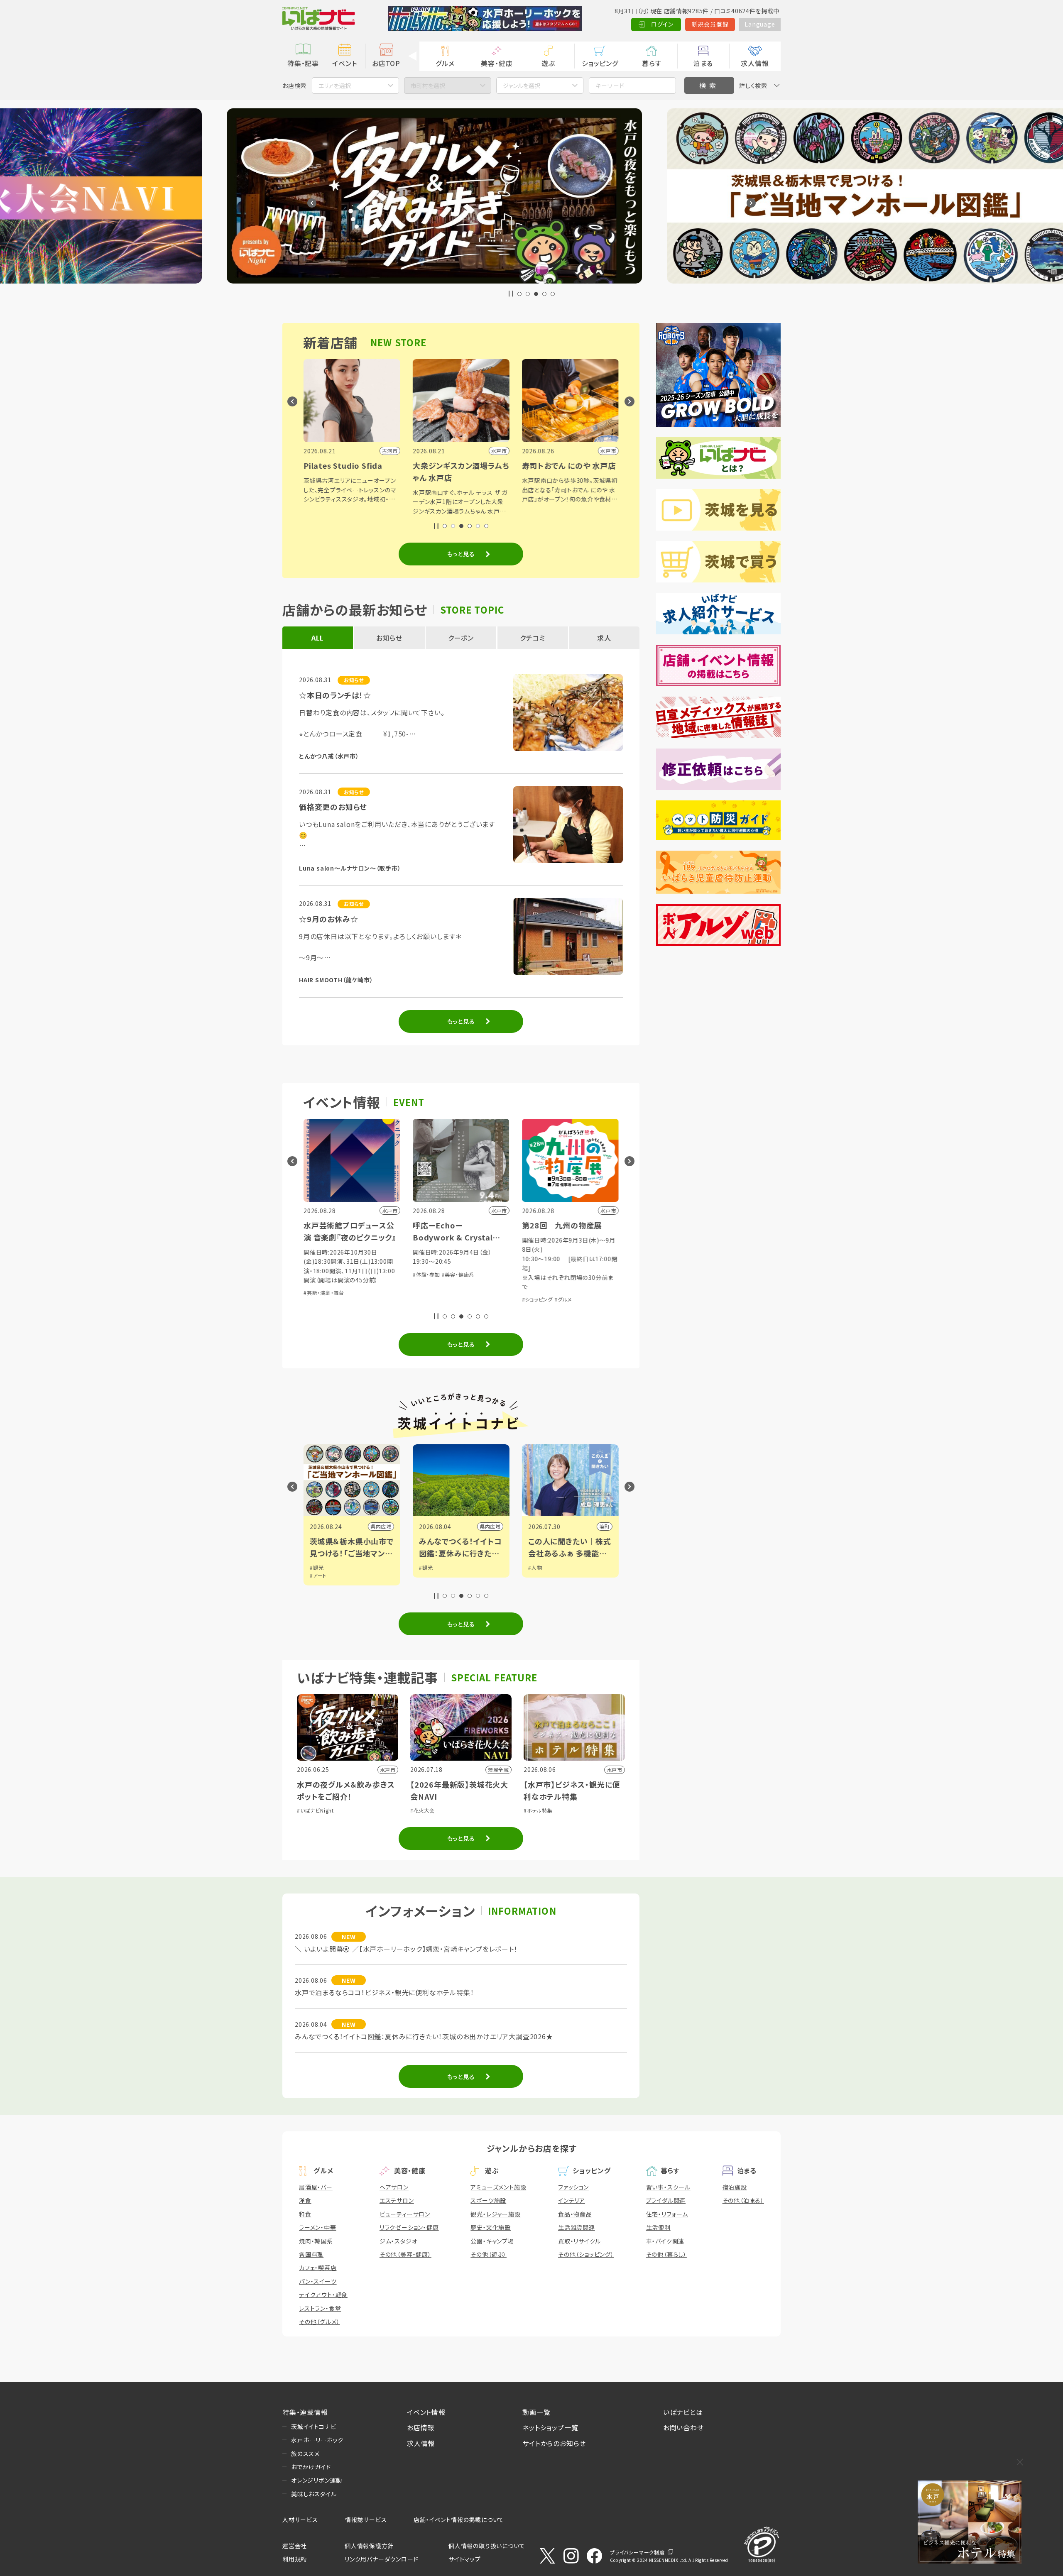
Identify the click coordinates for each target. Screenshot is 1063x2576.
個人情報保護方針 (369, 2546)
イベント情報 (426, 2412)
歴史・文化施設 (491, 2227)
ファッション (573, 2187)
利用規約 (295, 2559)
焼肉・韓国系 (316, 2241)
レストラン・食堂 (320, 2308)
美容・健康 (497, 63)
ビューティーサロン (405, 2214)
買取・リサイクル (579, 2241)
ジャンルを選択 (522, 86)
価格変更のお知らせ (333, 807)
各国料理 (311, 2254)
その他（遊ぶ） (489, 2254)
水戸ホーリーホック (317, 2440)
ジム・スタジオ (399, 2241)
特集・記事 (303, 63)
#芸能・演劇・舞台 (324, 1293)
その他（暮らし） (666, 2254)
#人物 (535, 1567)
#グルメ (563, 1299)
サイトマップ (465, 2559)
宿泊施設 (735, 2187)
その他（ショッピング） (586, 2254)
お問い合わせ (683, 2427)
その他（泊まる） (743, 2200)
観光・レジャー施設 (495, 2214)
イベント (344, 63)
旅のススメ (305, 2454)
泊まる (703, 63)
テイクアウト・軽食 (323, 2295)
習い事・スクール (668, 2187)
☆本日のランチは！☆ (335, 695)
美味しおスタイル (314, 2494)
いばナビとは (683, 2412)
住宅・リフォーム (667, 2214)
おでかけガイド (311, 2467)
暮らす (652, 63)
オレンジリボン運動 (317, 2480)
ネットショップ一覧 (550, 2427)
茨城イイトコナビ (314, 2427)
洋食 (305, 2200)
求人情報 (755, 63)
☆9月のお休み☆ (328, 919)
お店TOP (386, 63)
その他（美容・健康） (405, 2254)
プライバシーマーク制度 (637, 2552)
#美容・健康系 (458, 1274)
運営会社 (295, 2546)
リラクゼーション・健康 (409, 2227)
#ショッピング (538, 1299)
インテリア (572, 2200)
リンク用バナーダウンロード (381, 2559)
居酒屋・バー (316, 2187)
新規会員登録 (710, 24)
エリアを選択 (335, 86)
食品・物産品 (575, 2214)
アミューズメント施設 (498, 2187)
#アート (318, 1575)
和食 (305, 2214)
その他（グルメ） (319, 2322)
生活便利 (658, 2227)
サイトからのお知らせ (554, 2443)
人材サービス (300, 2520)
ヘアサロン (394, 2187)
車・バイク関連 (665, 2241)
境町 (605, 1526)
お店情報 (421, 2427)
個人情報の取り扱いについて (487, 2546)
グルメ (445, 63)
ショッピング (600, 63)
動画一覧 (536, 2412)
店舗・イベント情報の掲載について (459, 2520)
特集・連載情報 (305, 2412)
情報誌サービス (366, 2520)
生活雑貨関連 (577, 2227)
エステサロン (397, 2200)
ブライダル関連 (666, 2200)
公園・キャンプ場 (492, 2241)
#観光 (317, 1567)
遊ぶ (548, 63)
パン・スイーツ (318, 2281)
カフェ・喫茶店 (318, 2268)
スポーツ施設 (488, 2200)
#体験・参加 (426, 1274)
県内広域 (381, 1526)
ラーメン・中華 (318, 2227)
